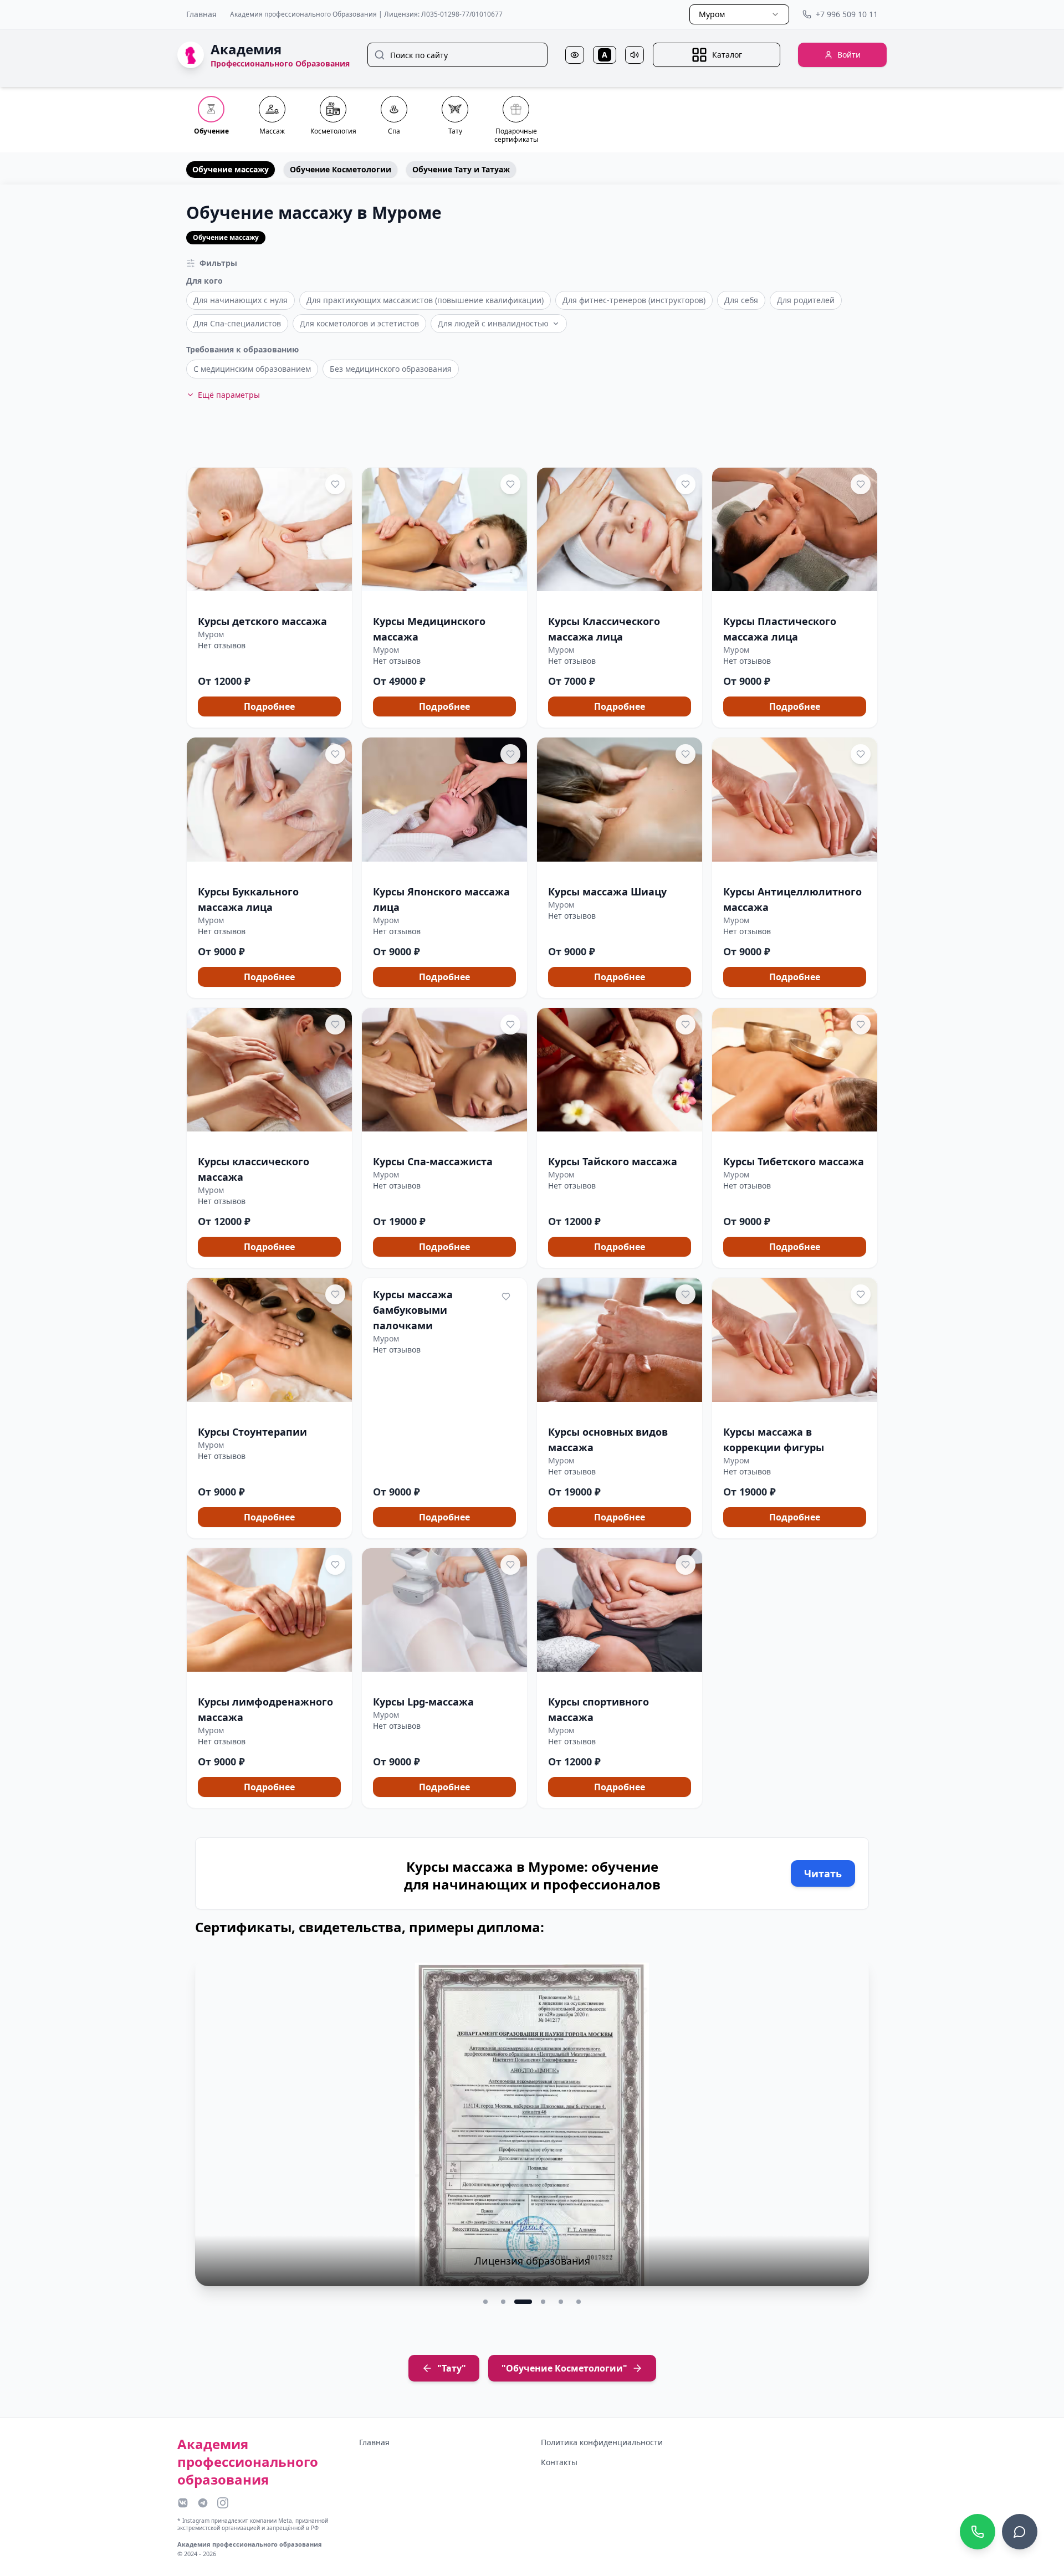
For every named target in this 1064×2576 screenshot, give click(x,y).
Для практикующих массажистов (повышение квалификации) (425, 300)
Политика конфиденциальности (602, 2442)
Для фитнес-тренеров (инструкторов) (634, 300)
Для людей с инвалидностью (493, 323)
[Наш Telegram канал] (203, 2503)
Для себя (741, 300)
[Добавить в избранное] (335, 484)
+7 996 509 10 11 (847, 14)
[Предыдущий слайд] (211, 2131)
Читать (823, 1873)
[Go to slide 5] (561, 2302)
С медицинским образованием (252, 369)
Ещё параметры (229, 395)
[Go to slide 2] (503, 2302)
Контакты (559, 2462)
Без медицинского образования (391, 369)
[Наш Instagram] (223, 2503)
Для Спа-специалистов (237, 323)
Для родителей (806, 300)
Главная (201, 14)
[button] (269, 598)
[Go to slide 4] (541, 2302)
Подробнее (269, 706)
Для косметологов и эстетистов (359, 323)
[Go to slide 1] (485, 2302)
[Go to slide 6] (579, 2302)
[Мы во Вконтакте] (183, 2503)
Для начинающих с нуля (241, 300)
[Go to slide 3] (521, 2302)
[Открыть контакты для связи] (1020, 2532)
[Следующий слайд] (853, 2131)
